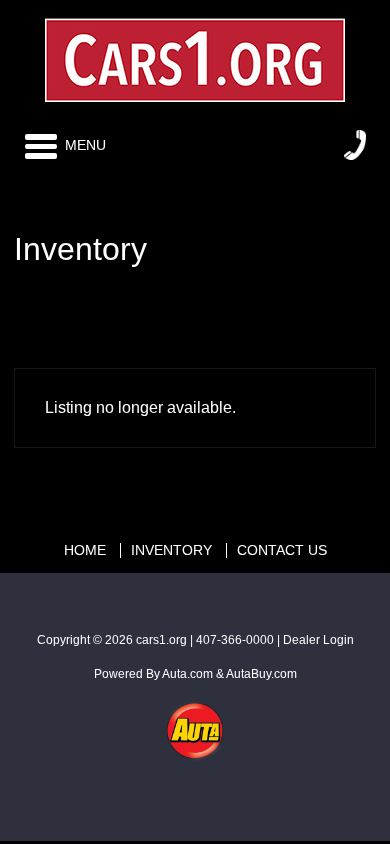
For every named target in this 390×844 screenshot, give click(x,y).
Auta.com (187, 674)
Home (85, 550)
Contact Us (282, 550)
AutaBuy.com (261, 674)
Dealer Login (318, 640)
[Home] (195, 54)
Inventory (171, 550)
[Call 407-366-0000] (355, 145)
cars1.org (161, 640)
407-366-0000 (235, 640)
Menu (85, 145)
